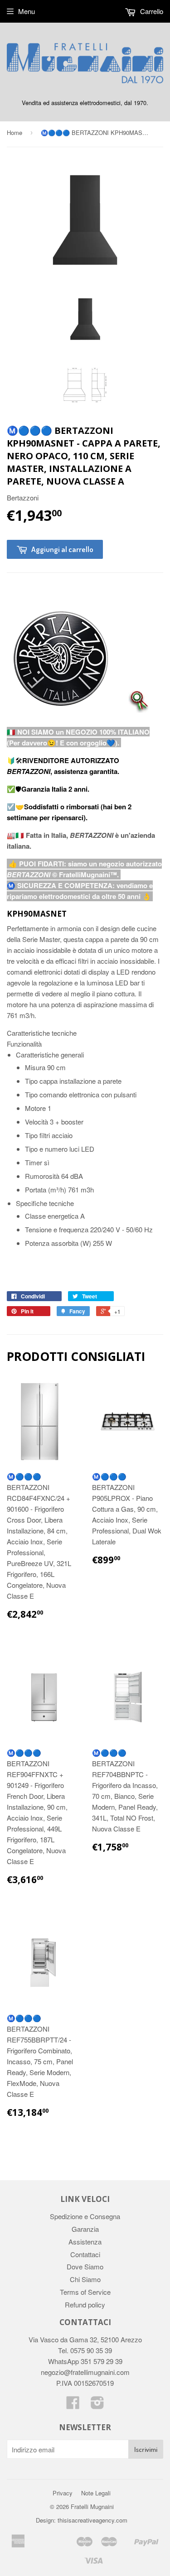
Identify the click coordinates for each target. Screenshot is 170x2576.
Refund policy (85, 2304)
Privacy (63, 2493)
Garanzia (85, 2229)
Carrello (151, 11)
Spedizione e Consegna (85, 2216)
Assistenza (85, 2242)
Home (15, 132)
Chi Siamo (85, 2279)
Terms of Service (85, 2292)
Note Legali (96, 2493)
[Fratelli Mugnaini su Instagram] (97, 2405)
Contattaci (85, 2254)
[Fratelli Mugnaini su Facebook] (73, 2405)
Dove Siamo (85, 2266)
